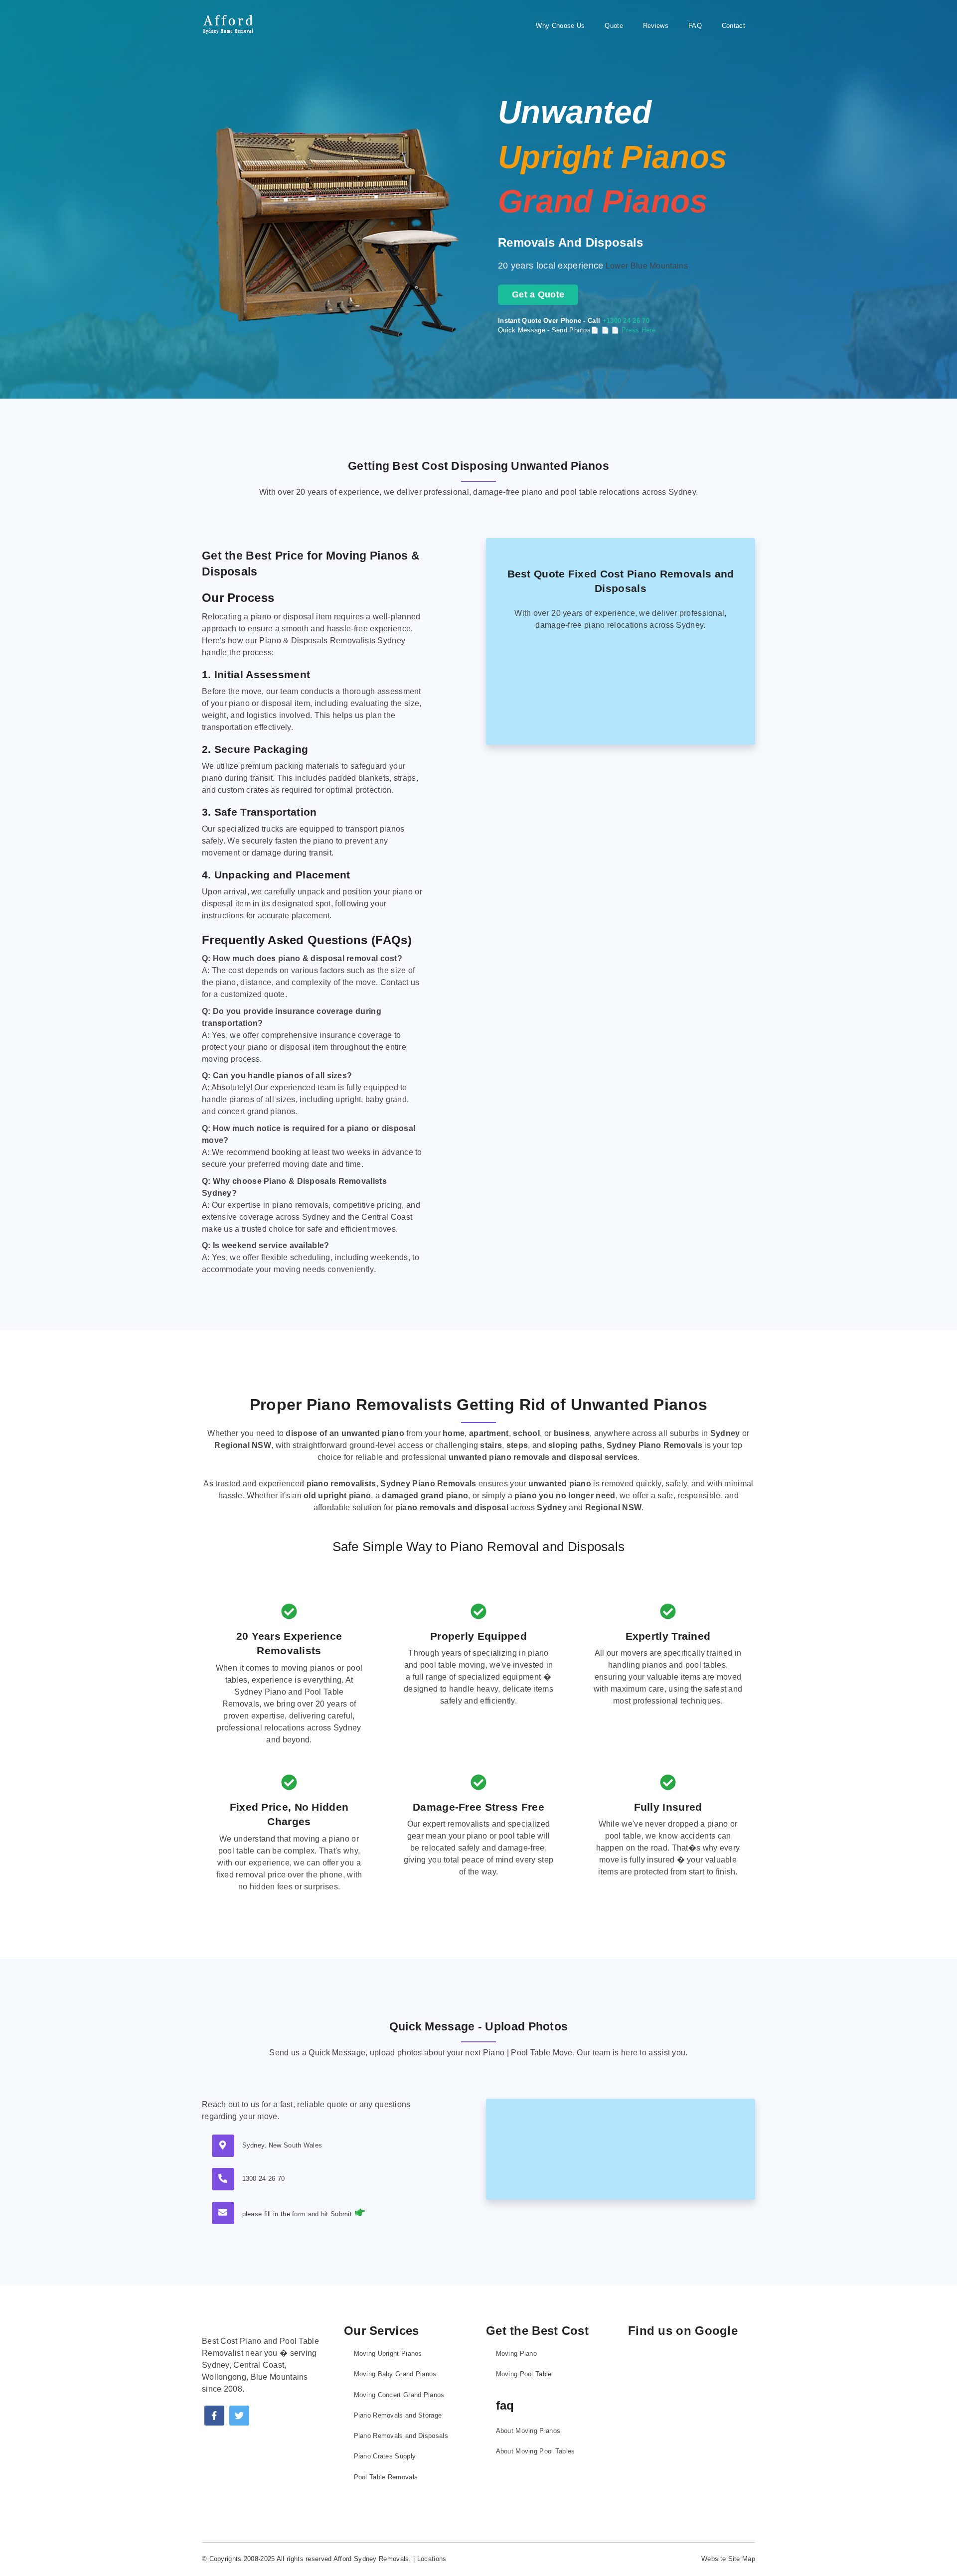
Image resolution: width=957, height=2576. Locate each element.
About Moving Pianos (528, 2431)
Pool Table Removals (386, 2477)
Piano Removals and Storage (398, 2415)
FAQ (695, 26)
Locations (432, 2559)
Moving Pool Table (524, 2374)
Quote (614, 26)
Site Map (742, 2559)
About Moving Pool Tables (536, 2451)
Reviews (656, 26)
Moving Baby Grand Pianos (395, 2374)
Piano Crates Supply (385, 2456)
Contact (733, 26)
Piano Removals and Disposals (401, 2436)
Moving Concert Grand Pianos (399, 2395)
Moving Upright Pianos (388, 2354)
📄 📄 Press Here (628, 330)
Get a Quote (538, 294)
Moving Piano (517, 2354)
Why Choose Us (560, 26)
